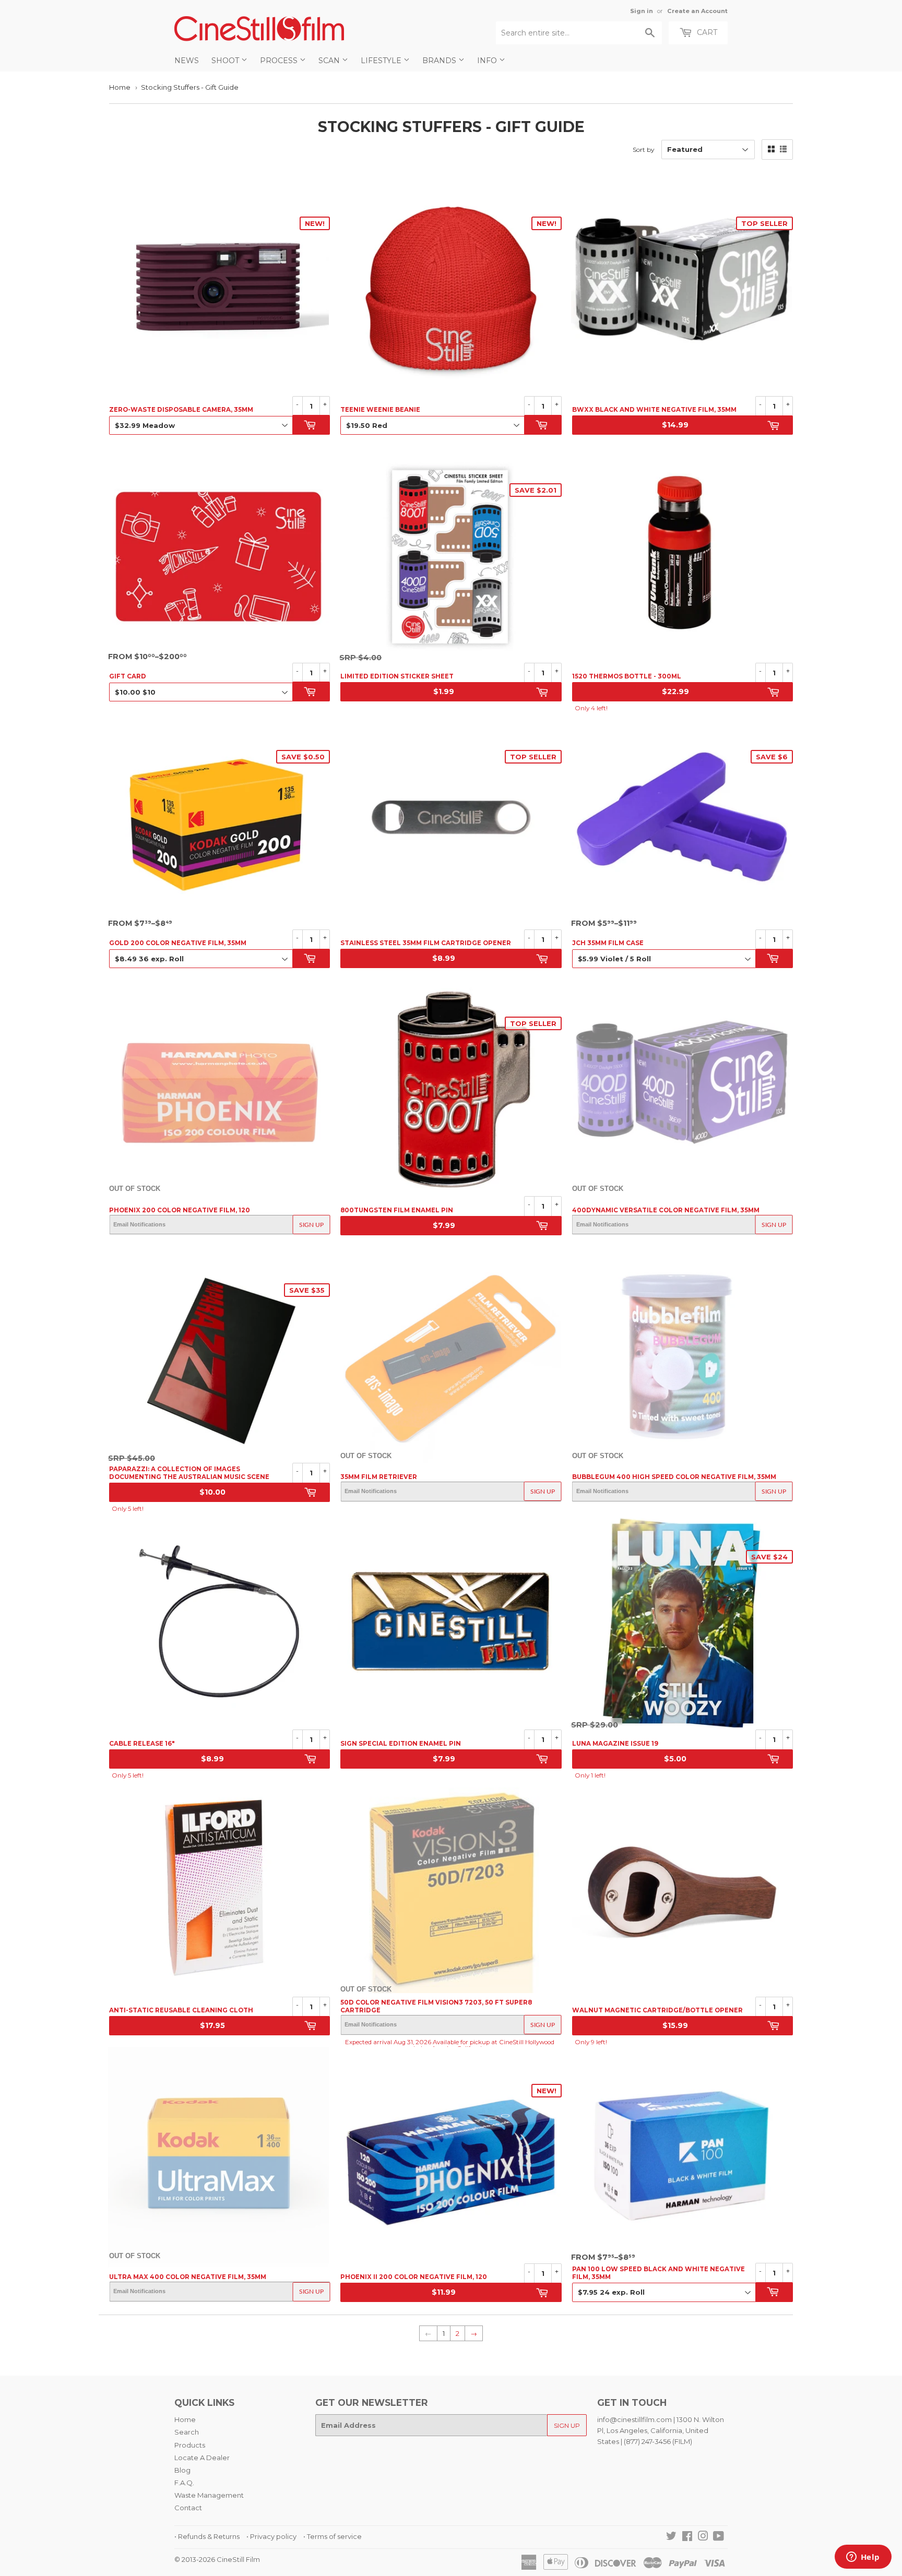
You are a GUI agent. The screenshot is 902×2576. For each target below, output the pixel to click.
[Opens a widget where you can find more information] (863, 2558)
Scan (330, 61)
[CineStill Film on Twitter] (671, 2537)
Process (280, 61)
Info (488, 61)
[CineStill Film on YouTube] (719, 2537)
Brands (440, 61)
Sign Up (311, 1225)
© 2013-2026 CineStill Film (217, 2559)
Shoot (226, 61)
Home (120, 87)
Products (190, 2445)
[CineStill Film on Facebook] (687, 2537)
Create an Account (697, 11)
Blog (182, 2470)
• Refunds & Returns (207, 2536)
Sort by (644, 150)
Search (187, 2432)
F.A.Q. (184, 2483)
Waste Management (209, 2495)
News (187, 61)
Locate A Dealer (202, 2458)
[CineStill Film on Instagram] (703, 2537)
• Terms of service (333, 2536)
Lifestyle (382, 61)
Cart (706, 32)
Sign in (642, 11)
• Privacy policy (271, 2536)
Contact (188, 2508)
